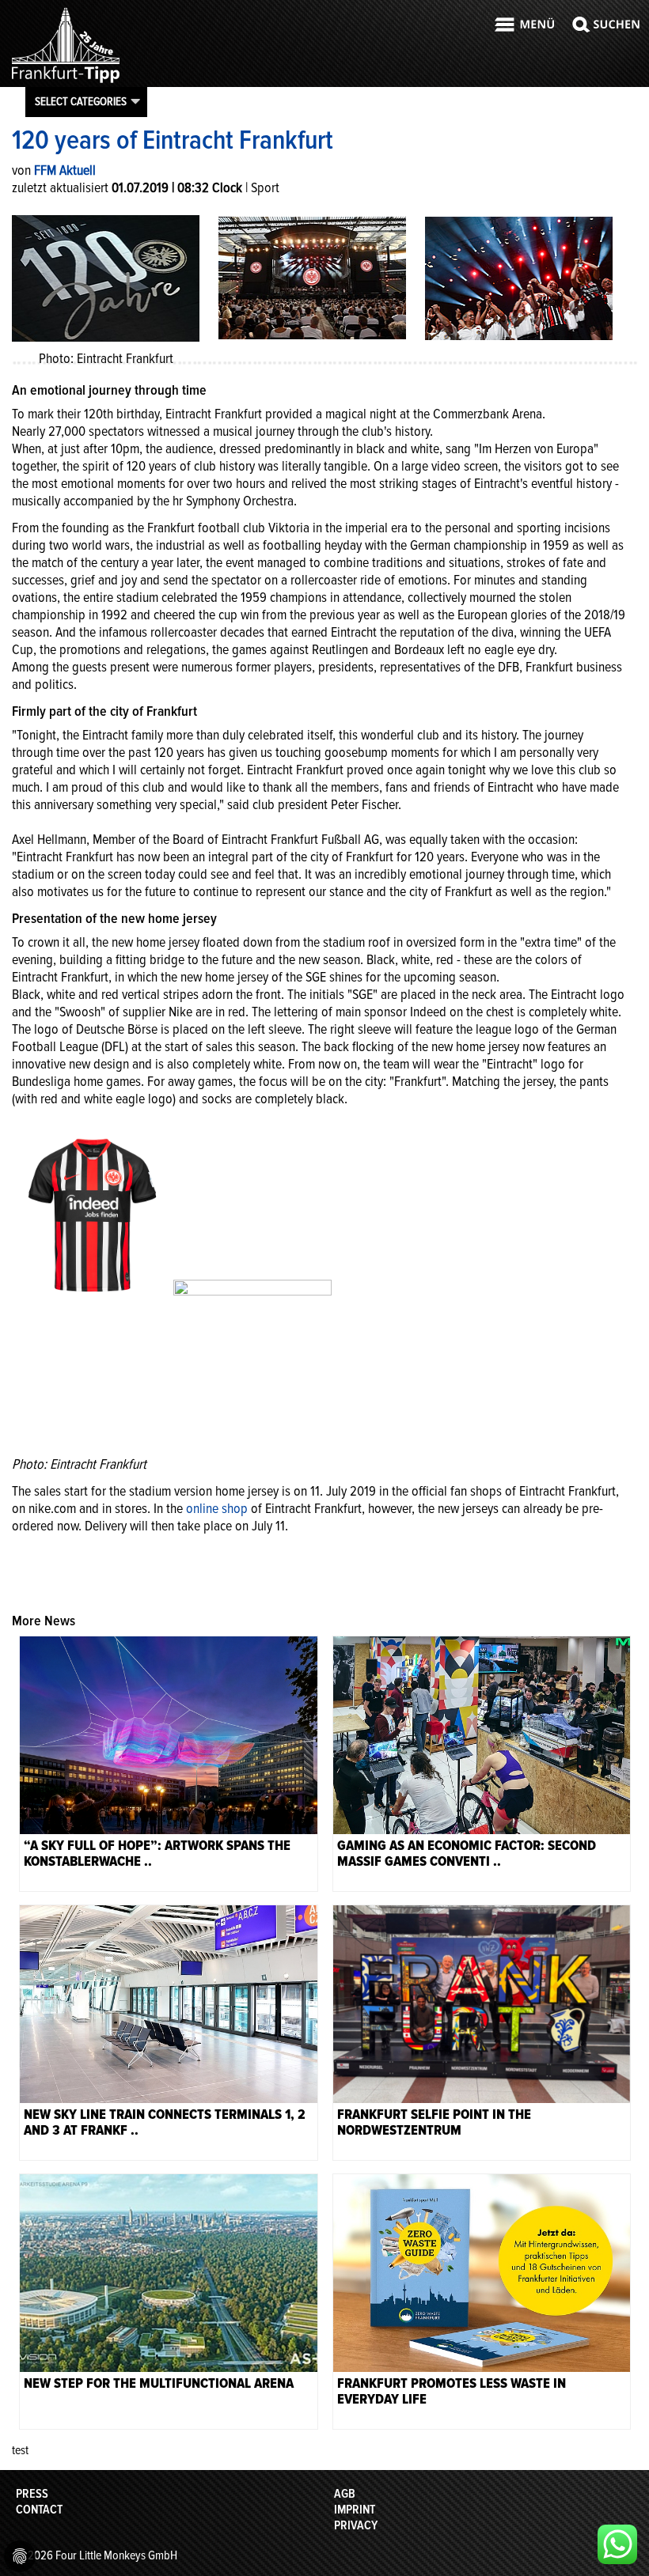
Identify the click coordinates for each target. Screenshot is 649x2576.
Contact (39, 2510)
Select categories (81, 101)
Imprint (355, 2510)
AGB (345, 2494)
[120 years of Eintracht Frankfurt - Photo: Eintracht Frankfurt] (106, 277)
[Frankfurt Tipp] (66, 82)
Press (32, 2494)
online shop (217, 1508)
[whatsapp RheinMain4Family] (617, 2544)
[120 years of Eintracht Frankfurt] (312, 277)
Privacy (356, 2525)
